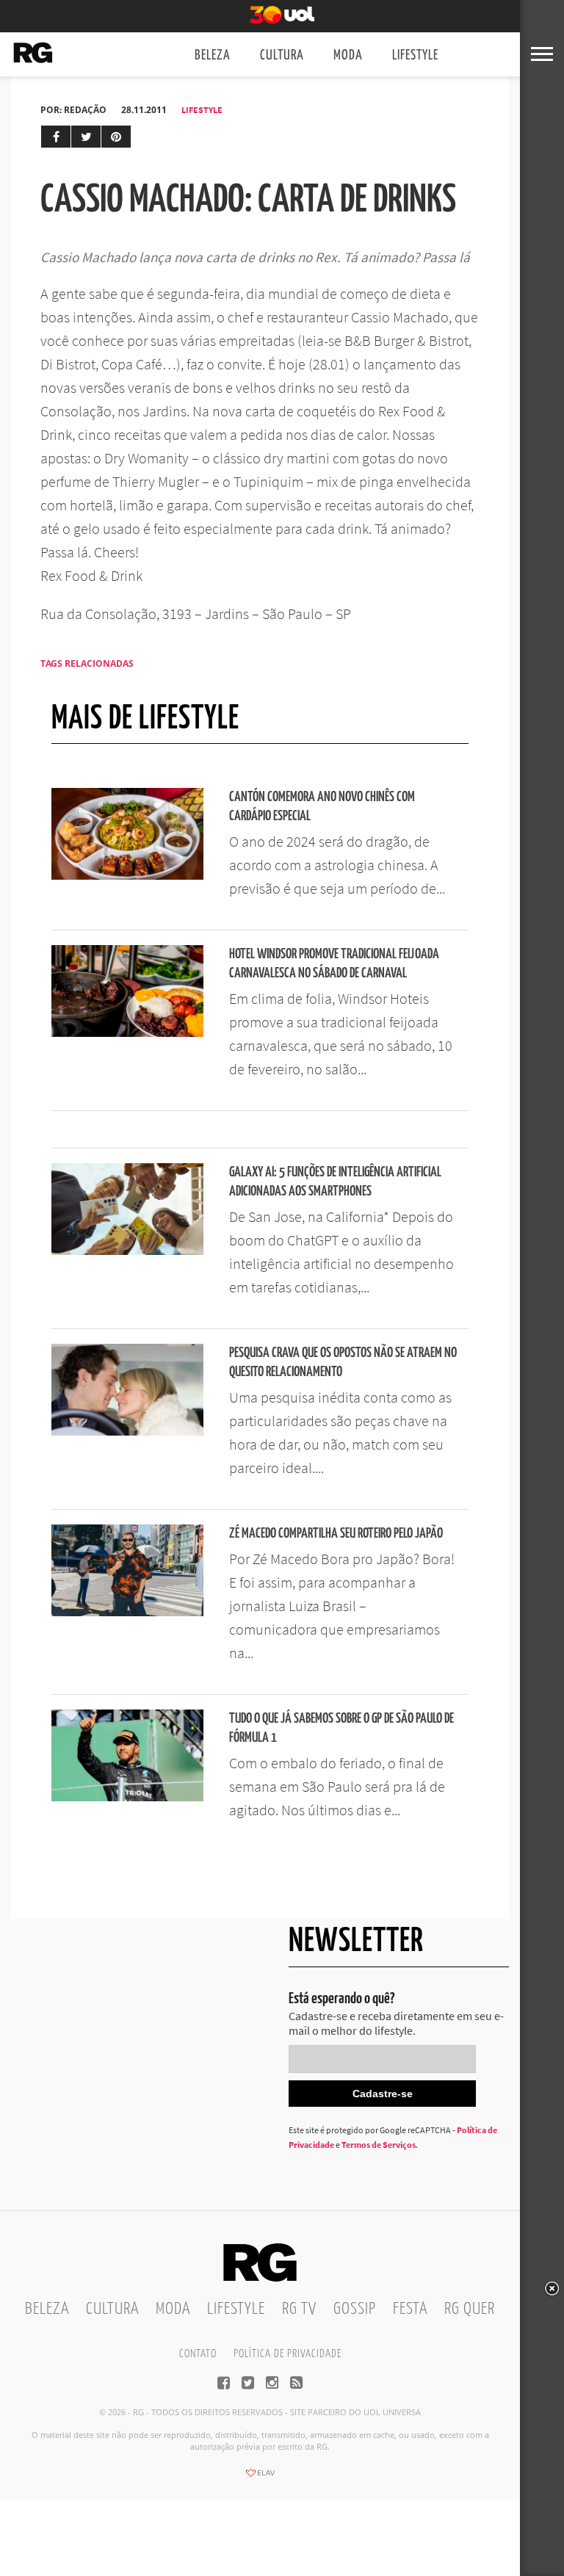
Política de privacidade (288, 2354)
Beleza (213, 55)
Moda (348, 55)
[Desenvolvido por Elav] (260, 2478)
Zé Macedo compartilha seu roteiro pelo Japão (336, 1534)
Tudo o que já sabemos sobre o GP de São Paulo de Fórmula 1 (341, 1728)
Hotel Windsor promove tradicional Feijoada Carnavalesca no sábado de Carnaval (334, 964)
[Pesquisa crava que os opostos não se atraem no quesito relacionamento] (127, 1431)
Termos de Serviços (379, 2145)
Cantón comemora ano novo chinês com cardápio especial (322, 807)
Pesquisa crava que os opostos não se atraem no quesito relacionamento (343, 1363)
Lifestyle (415, 55)
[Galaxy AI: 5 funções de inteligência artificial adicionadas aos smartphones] (127, 1251)
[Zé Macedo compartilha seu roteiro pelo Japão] (127, 1612)
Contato (198, 2354)
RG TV (299, 2309)
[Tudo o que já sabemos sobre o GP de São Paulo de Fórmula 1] (127, 1797)
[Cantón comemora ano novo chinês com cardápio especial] (127, 875)
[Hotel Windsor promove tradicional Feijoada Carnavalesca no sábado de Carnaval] (127, 1032)
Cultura (282, 55)
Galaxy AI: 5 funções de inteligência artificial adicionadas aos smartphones (335, 1182)
